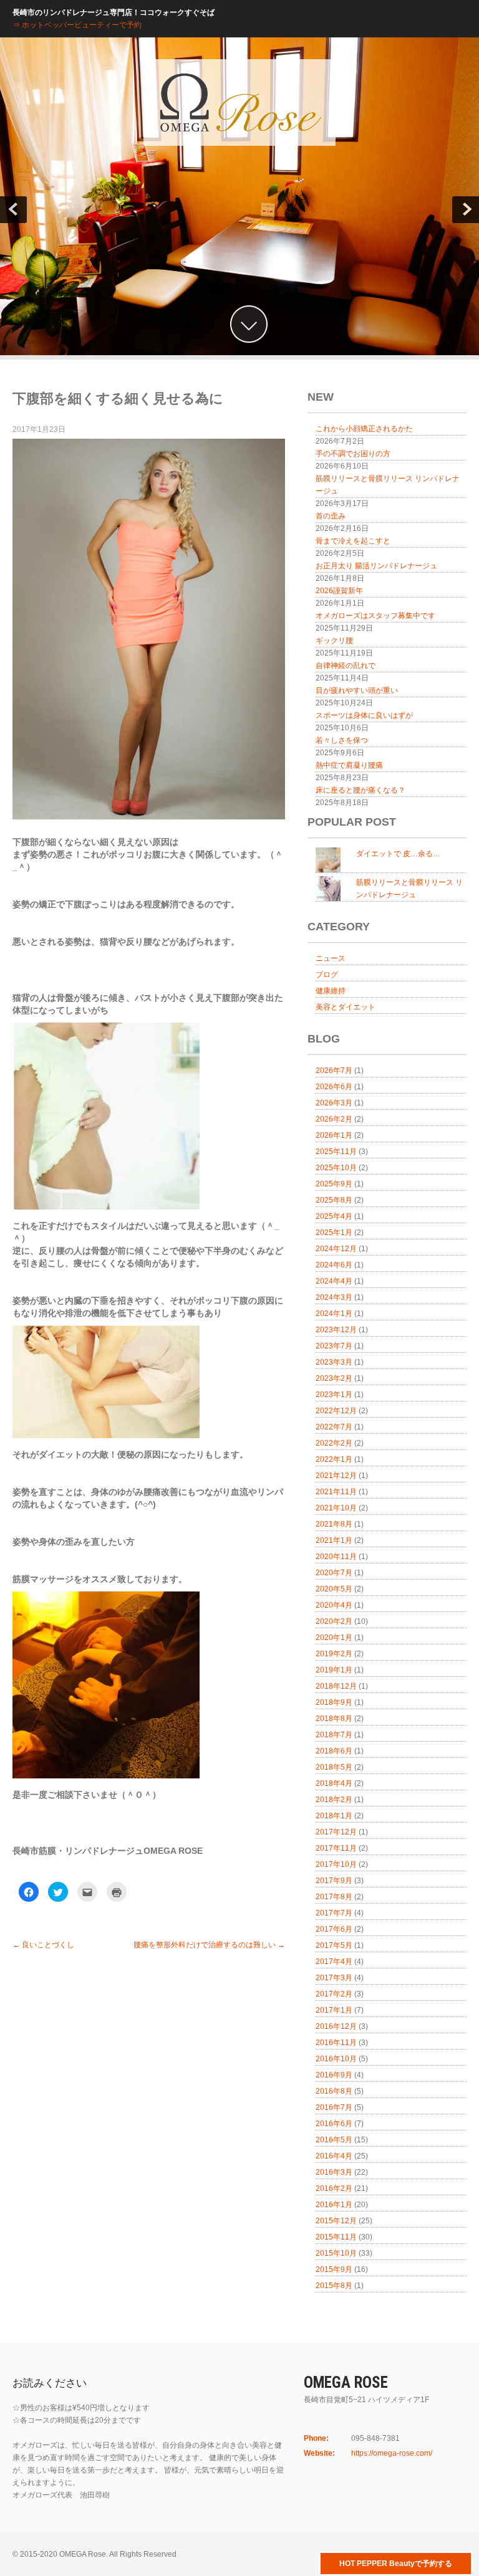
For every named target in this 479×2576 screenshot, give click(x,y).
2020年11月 (336, 1557)
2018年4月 (334, 1783)
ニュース (331, 958)
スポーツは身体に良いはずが (364, 715)
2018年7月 (334, 1735)
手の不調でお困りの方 (353, 454)
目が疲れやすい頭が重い (357, 690)
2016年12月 (336, 2026)
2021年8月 (334, 1524)
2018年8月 (334, 1719)
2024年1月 (334, 1314)
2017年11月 (336, 1848)
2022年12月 (336, 1411)
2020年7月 (334, 1573)
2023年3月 (334, 1362)
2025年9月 (334, 1184)
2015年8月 (334, 2286)
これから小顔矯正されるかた (364, 429)
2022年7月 (334, 1427)
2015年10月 (336, 2253)
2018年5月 (334, 1767)
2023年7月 (334, 1346)
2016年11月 (336, 2043)
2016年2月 (334, 2188)
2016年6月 (334, 2124)
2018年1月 (334, 1816)
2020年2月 (334, 1621)
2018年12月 (336, 1686)
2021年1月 (334, 1540)
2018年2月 (334, 1800)
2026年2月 (334, 1119)
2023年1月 (334, 1395)
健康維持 (331, 991)
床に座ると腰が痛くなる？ (360, 790)
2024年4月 (334, 1281)
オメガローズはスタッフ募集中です (375, 616)
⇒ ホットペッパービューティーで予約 (77, 25)
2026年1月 (334, 1135)
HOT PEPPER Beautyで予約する (396, 2564)
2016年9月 (334, 2075)
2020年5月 (334, 1589)
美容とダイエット (346, 1007)
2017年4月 (334, 1962)
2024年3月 (334, 1297)
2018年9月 (334, 1702)
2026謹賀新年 (339, 591)
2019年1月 (334, 1670)
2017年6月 (334, 1929)
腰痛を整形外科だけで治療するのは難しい (209, 1945)
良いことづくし (43, 1945)
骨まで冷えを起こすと (353, 541)
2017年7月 (334, 1913)
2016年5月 (334, 2140)
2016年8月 (334, 2091)
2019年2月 (334, 1654)
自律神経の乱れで (346, 665)
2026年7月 (334, 1071)
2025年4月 (334, 1216)
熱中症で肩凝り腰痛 (349, 765)
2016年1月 (334, 2205)
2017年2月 (334, 1994)
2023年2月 (334, 1378)
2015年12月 (336, 2221)
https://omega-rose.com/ (392, 2453)
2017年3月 (334, 1978)
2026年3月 (334, 1103)
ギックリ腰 (334, 641)
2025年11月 (336, 1152)
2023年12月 (336, 1330)
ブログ (327, 975)
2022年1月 (334, 1459)
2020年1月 (334, 1638)
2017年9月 (334, 1881)
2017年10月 (336, 1864)
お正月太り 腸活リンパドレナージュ (376, 566)
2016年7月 (334, 2107)
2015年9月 (334, 2269)
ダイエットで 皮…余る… (398, 854)
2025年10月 (336, 1168)
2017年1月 (334, 2010)
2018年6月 (334, 1751)
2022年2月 (334, 1443)
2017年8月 (334, 1897)
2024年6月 (334, 1265)
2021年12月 (336, 1476)
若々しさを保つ (342, 740)
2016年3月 (334, 2172)
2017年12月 (336, 1832)
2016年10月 (336, 2059)
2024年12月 (336, 1249)
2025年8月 (334, 1200)
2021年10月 (336, 1508)
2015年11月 (336, 2237)
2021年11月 (336, 1492)
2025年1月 (334, 1233)
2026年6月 (334, 1087)
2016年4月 (334, 2156)
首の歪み (331, 516)
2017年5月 (334, 1945)
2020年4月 (334, 1605)
